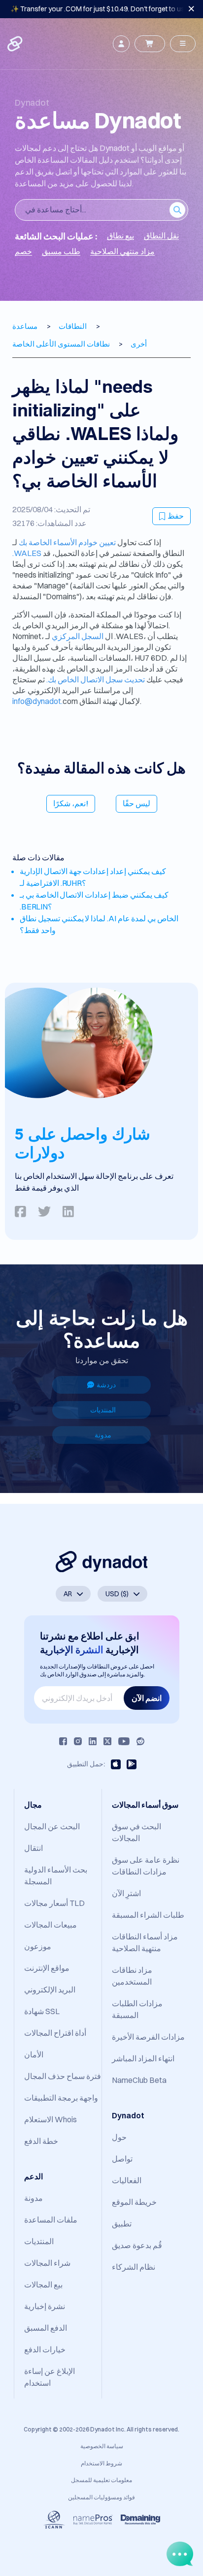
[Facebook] (63, 1741)
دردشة (106, 1385)
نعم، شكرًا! (71, 803)
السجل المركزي (78, 636)
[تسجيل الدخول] (121, 44)
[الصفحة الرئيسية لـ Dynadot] (16, 44)
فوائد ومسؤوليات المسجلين (101, 2497)
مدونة (103, 1435)
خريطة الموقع (134, 2202)
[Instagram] (78, 1741)
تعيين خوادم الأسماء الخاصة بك (67, 542)
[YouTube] (124, 1741)
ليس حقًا (136, 803)
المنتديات (103, 1410)
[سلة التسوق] (150, 44)
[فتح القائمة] (183, 44)
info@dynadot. (37, 701)
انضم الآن (147, 1698)
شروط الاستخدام (101, 2463)
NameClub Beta (139, 2080)
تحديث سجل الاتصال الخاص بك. (96, 679)
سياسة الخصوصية (102, 2446)
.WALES (27, 553)
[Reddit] (140, 1741)
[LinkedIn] (93, 1741)
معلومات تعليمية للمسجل (101, 2480)
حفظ (176, 516)
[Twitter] (107, 1741)
